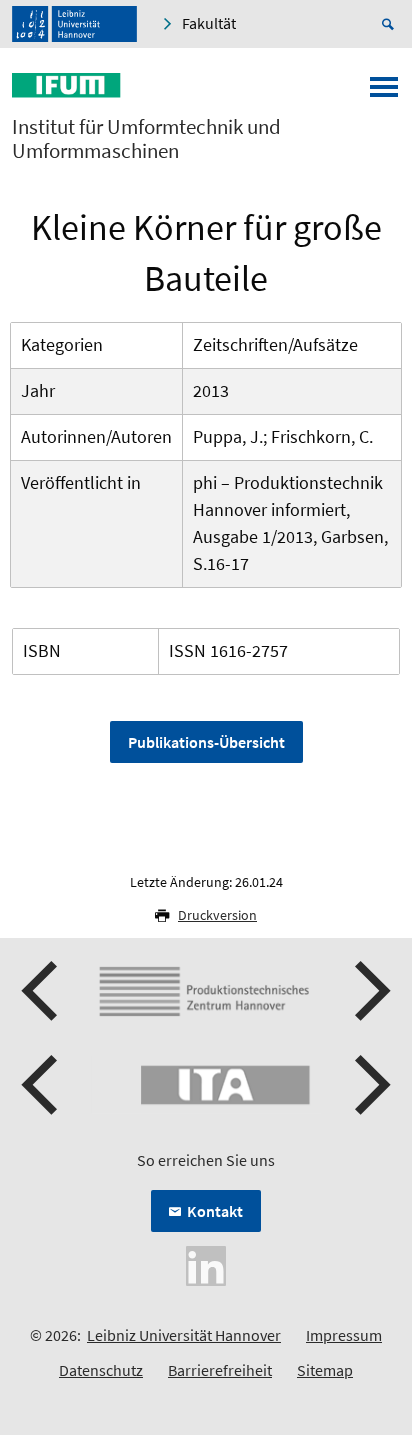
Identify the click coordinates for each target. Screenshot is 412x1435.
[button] (42, 991)
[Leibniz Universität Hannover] (74, 24)
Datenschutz (101, 1370)
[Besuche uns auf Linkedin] (206, 1264)
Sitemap (325, 1370)
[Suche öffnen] (391, 24)
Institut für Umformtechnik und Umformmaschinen (146, 139)
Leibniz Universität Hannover (184, 1335)
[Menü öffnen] (384, 93)
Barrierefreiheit (220, 1370)
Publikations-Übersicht (206, 742)
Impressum (344, 1335)
